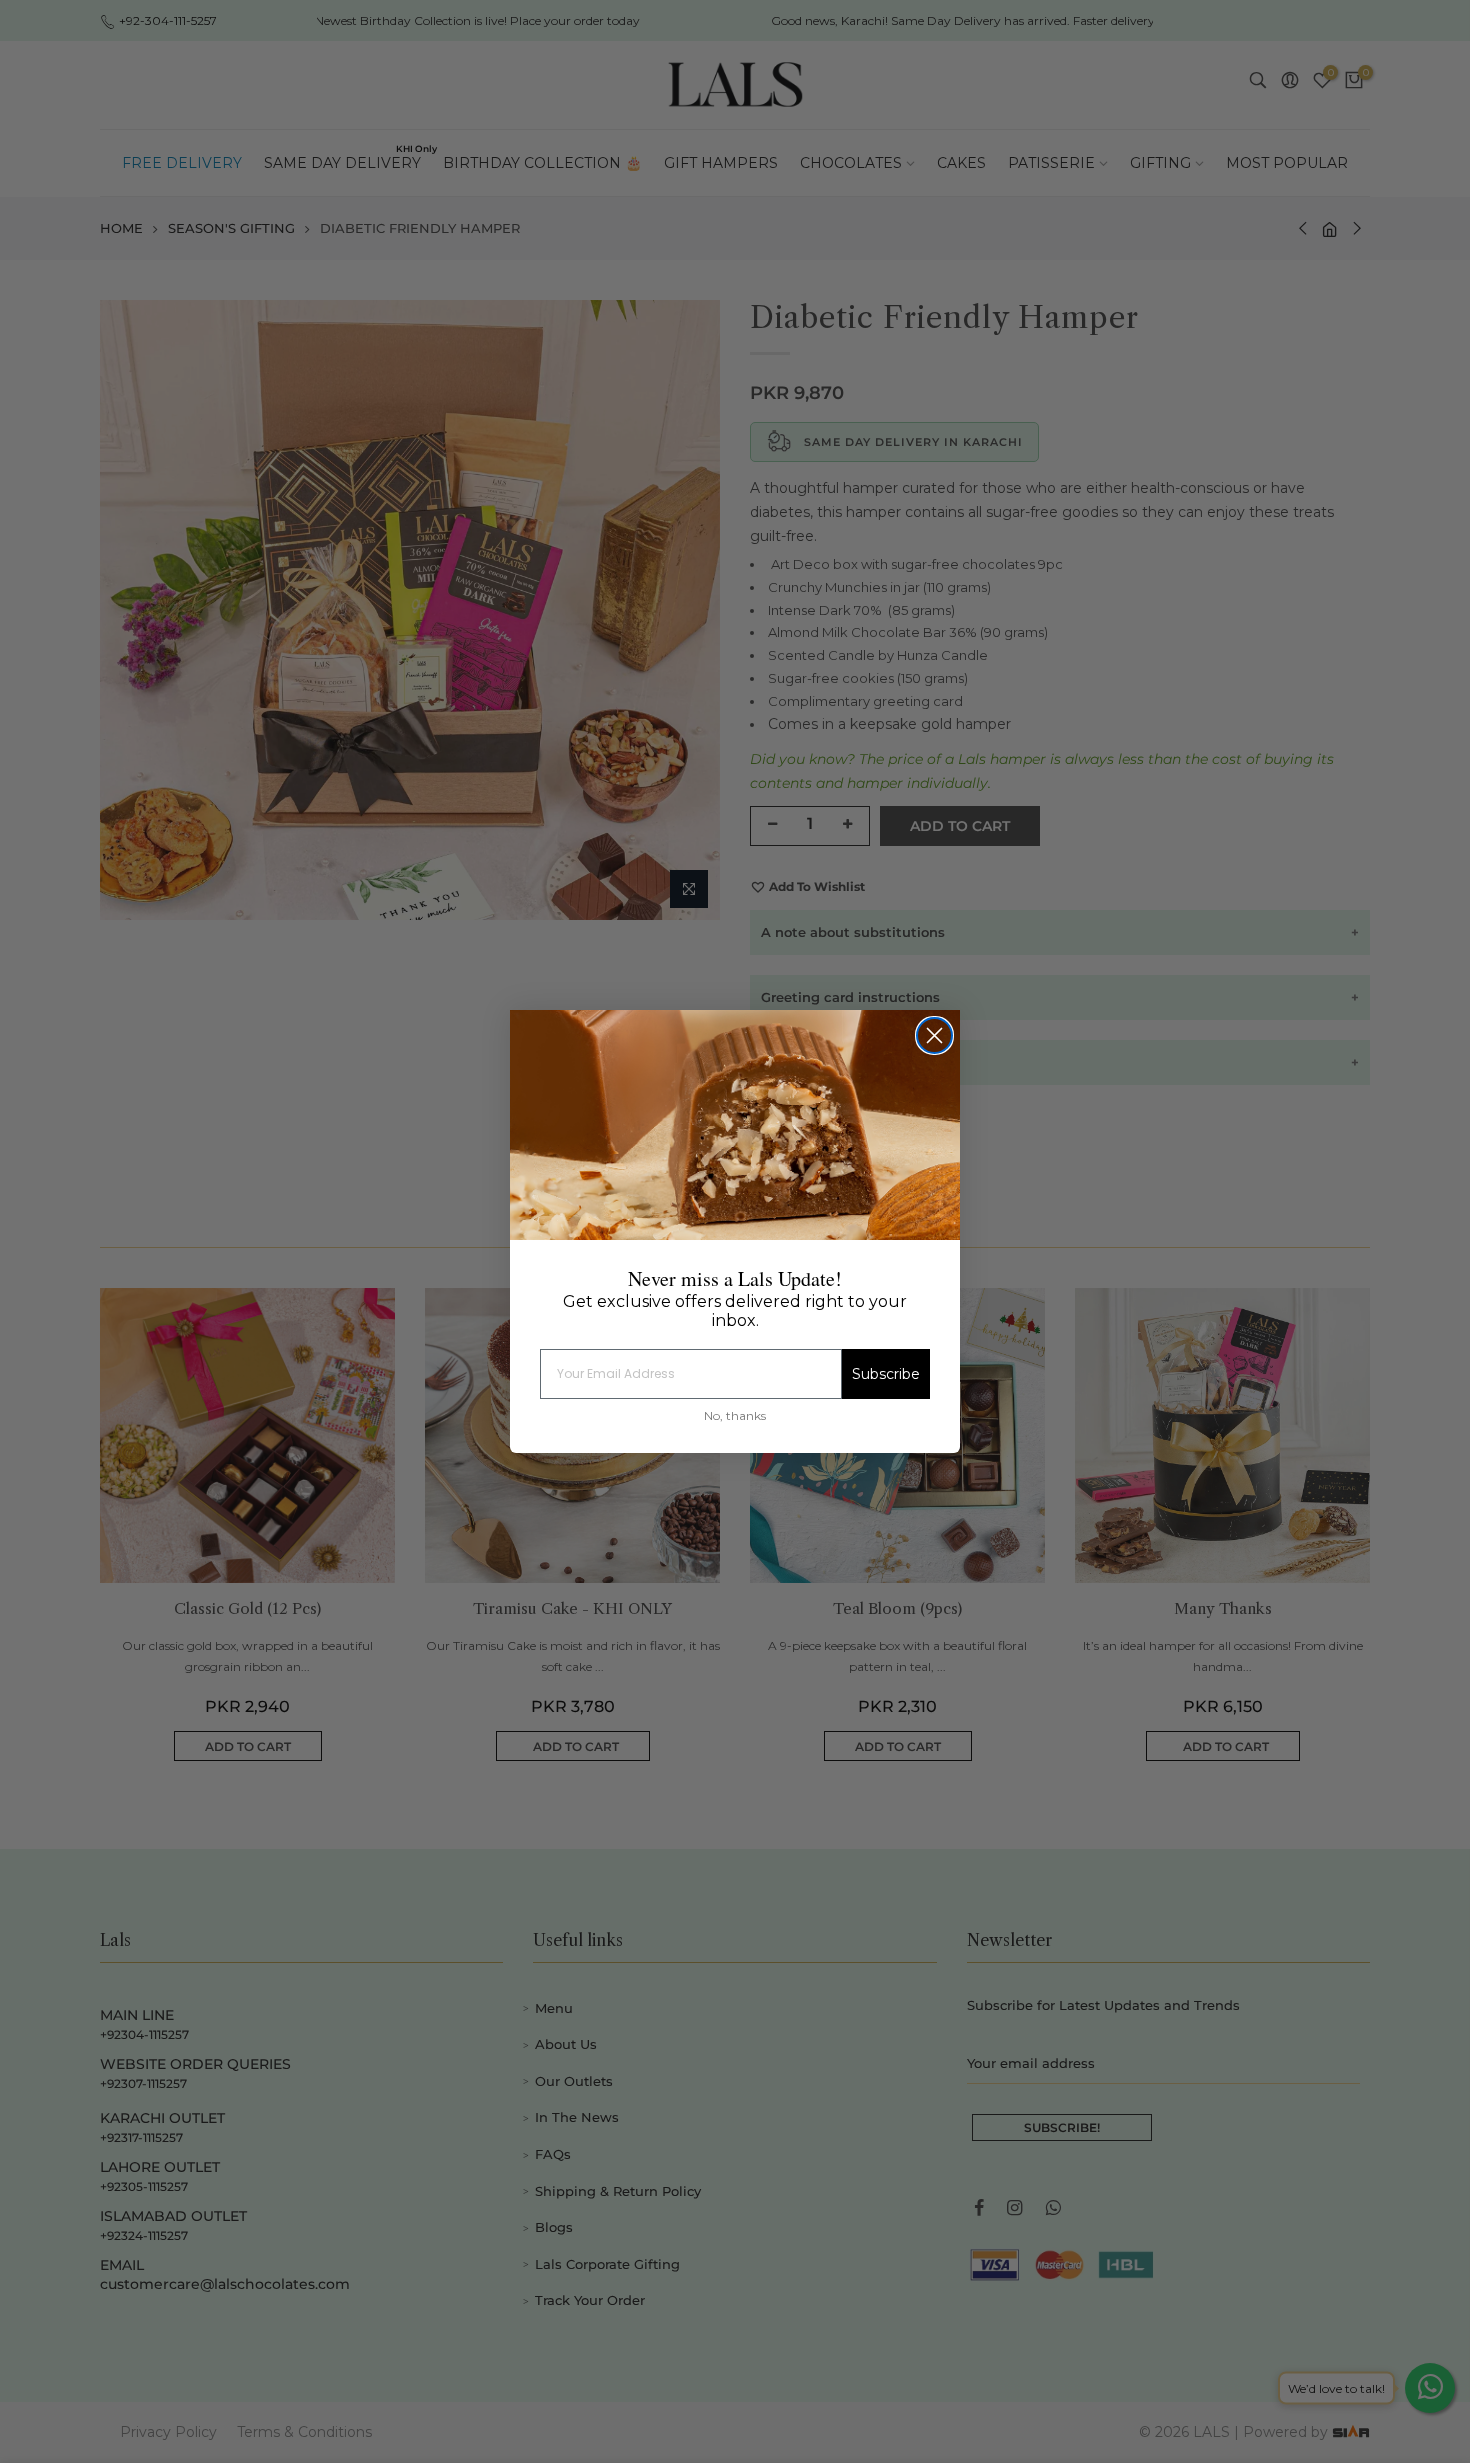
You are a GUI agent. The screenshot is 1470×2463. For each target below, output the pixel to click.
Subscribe (886, 1374)
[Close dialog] (934, 1035)
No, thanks (735, 1415)
